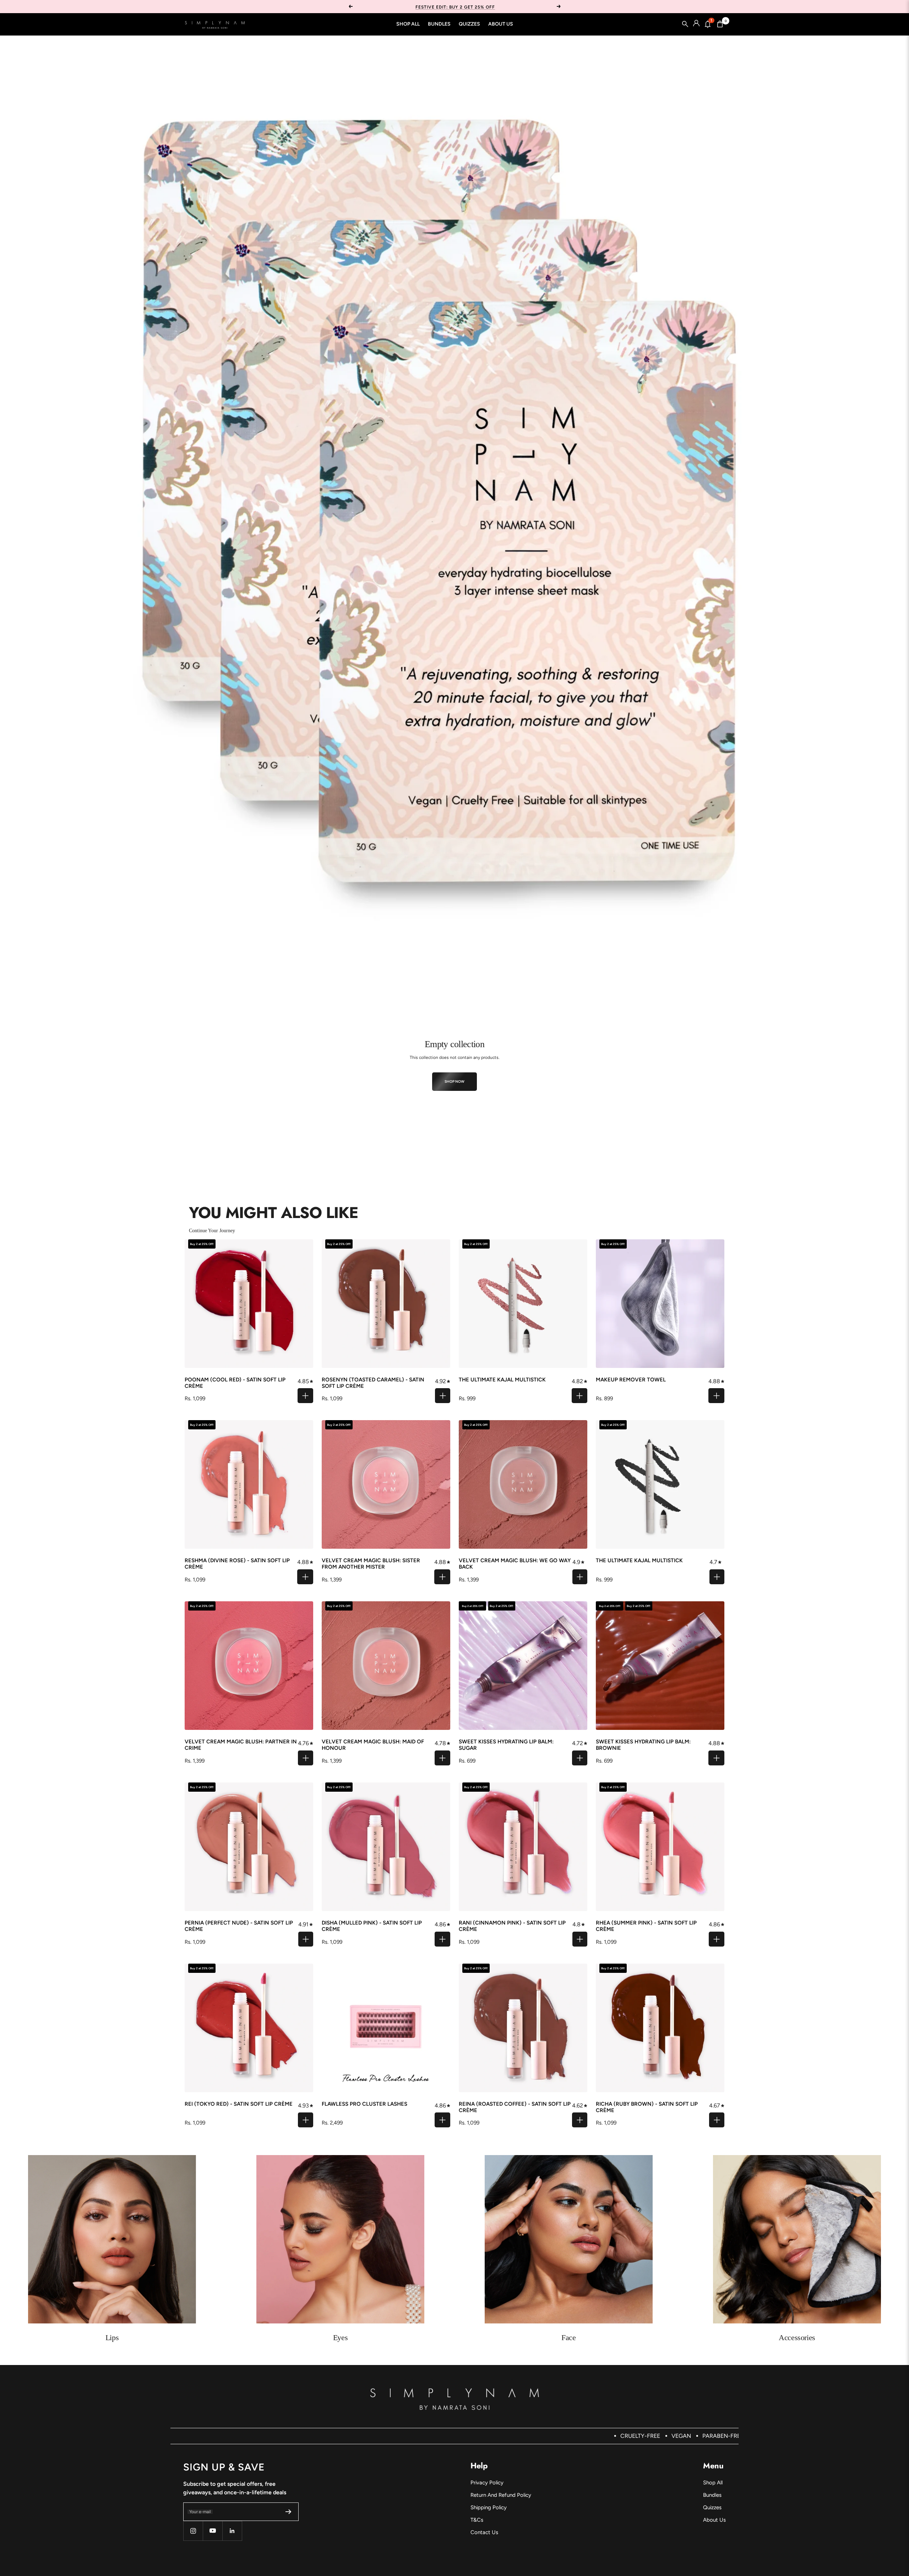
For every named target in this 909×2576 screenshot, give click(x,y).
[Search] (685, 24)
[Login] (696, 24)
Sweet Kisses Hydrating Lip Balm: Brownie (643, 1745)
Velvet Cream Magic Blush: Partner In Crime (241, 1745)
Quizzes (469, 24)
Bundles (439, 24)
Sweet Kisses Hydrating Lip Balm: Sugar (506, 1745)
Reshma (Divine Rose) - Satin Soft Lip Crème (237, 1564)
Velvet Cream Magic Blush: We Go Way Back (515, 1564)
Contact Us (484, 2532)
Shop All (408, 24)
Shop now (455, 1081)
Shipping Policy (489, 2507)
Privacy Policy (487, 2483)
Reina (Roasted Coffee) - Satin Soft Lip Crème (515, 2107)
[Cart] (720, 24)
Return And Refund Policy (501, 2495)
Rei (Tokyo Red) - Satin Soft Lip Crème (239, 2104)
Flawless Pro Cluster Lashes (364, 2104)
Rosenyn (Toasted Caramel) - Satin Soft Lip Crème (373, 1383)
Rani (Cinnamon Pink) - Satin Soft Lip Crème (512, 1926)
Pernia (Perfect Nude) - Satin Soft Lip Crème (239, 1926)
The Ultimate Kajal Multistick (502, 1380)
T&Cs (477, 2520)
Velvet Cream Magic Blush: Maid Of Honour (373, 1745)
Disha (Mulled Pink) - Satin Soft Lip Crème (372, 1926)
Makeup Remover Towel (631, 1380)
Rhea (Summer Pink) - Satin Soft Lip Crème (646, 1926)
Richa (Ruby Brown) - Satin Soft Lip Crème (647, 2107)
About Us (501, 24)
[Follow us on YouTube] (213, 2531)
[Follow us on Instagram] (193, 2531)
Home (190, 47)
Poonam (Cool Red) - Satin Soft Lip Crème (235, 1383)
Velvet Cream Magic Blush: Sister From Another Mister (371, 1564)
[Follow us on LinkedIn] (232, 2531)
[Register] (289, 2512)
